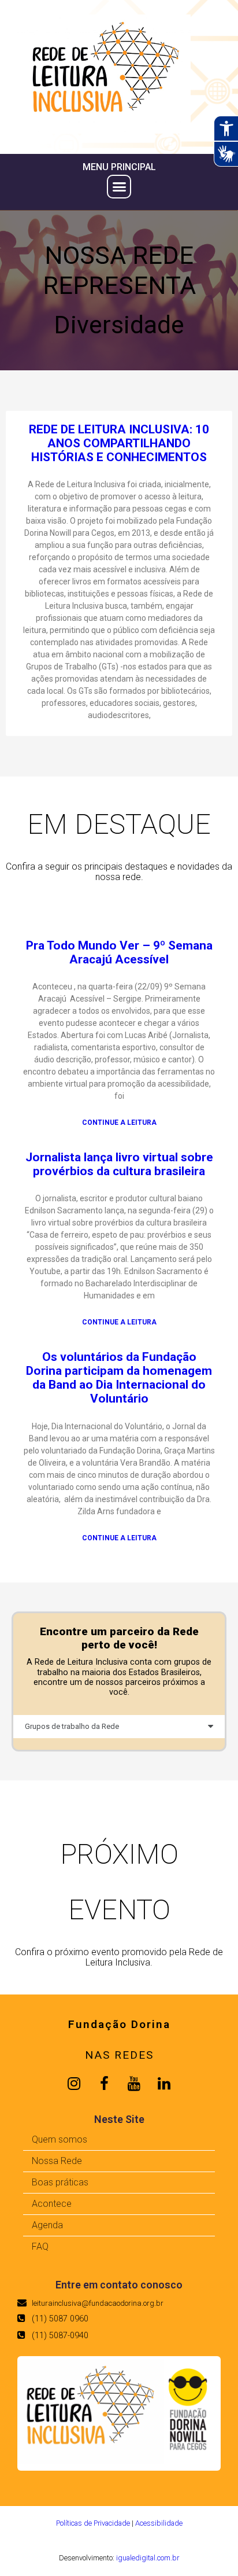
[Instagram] (74, 2084)
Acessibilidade (159, 2523)
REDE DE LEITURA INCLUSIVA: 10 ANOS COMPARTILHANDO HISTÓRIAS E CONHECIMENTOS (119, 443)
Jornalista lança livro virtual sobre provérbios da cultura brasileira (119, 1164)
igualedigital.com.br (148, 2558)
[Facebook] (104, 2084)
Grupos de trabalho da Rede (72, 1726)
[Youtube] (134, 2084)
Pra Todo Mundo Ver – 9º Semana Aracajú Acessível (119, 952)
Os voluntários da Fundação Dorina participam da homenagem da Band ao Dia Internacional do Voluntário (119, 1378)
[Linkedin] (164, 2084)
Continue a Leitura (119, 1123)
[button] (119, 187)
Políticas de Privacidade (93, 2523)
